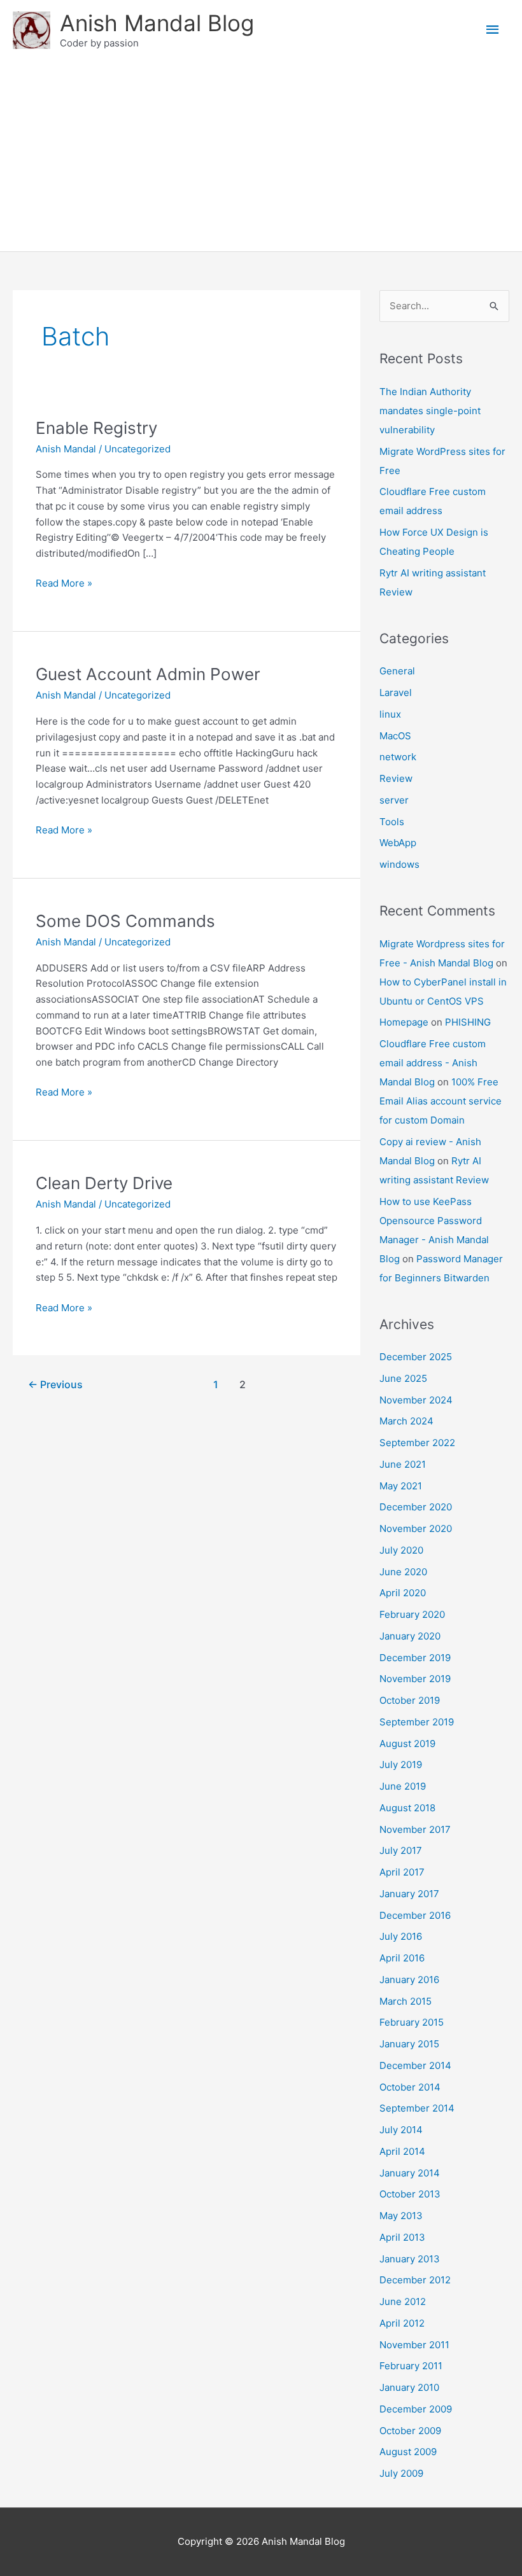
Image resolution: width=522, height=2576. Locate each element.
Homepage (404, 1022)
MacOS (395, 736)
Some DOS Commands (125, 921)
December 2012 (415, 2280)
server (394, 800)
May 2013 (401, 2216)
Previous (55, 1385)
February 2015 (412, 2022)
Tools (392, 822)
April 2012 (402, 2323)
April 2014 (402, 2151)
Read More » (64, 584)
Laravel (396, 693)
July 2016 (401, 1936)
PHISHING (468, 1022)
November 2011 (414, 2345)
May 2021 (401, 1486)
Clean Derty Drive (104, 1183)
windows (399, 864)
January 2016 (409, 1980)
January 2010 (409, 2387)
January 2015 (409, 2044)
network (398, 757)
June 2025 (403, 1378)
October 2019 (410, 1700)
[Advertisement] (261, 156)
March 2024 (406, 1421)
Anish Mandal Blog (157, 23)
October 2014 (410, 2087)
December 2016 (415, 1915)
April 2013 (402, 2237)
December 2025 (416, 1357)
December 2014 (415, 2065)
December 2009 (416, 2409)
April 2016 (402, 1958)
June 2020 (403, 1572)
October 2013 (410, 2194)
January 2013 (410, 2259)
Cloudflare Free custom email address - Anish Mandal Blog (433, 1063)
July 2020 (401, 1550)
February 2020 (412, 1614)
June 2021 (403, 1464)
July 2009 (401, 2473)
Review (396, 778)
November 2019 (415, 1679)
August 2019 (407, 1744)
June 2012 (403, 2301)
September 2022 (417, 1443)
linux (390, 714)
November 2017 (415, 1829)
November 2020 (416, 1528)
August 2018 (407, 1808)
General (397, 671)
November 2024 (416, 1400)
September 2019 (417, 1722)
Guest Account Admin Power (148, 674)
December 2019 (415, 1658)
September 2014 (417, 2108)
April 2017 (402, 1872)
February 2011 (411, 2366)
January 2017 (409, 1894)
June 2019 (403, 1786)
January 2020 (410, 1636)
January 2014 (410, 2173)
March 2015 (406, 2001)
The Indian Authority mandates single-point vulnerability (430, 411)
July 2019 (401, 1765)
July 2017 (401, 1850)
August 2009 (408, 2452)
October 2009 (410, 2431)
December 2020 (416, 1507)
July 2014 (401, 2130)
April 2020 (403, 1593)
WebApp (398, 843)
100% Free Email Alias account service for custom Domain (441, 1101)
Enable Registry (96, 428)
